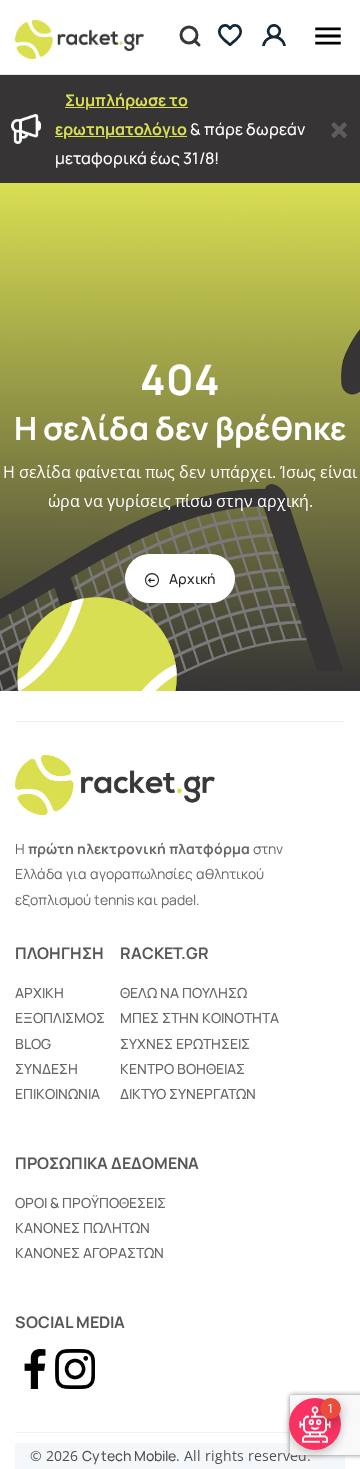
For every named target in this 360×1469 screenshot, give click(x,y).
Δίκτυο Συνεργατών (188, 1093)
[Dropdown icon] (328, 32)
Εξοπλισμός (60, 1017)
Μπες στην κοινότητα (199, 1017)
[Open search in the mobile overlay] (188, 37)
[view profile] (276, 36)
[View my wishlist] (230, 37)
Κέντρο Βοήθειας (182, 1068)
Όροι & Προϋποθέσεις (90, 1202)
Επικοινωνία (57, 1093)
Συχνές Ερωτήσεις (185, 1043)
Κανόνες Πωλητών (82, 1227)
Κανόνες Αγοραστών (89, 1252)
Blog (33, 1043)
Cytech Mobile (129, 1455)
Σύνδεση (46, 1068)
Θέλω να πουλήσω (183, 992)
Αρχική (192, 578)
